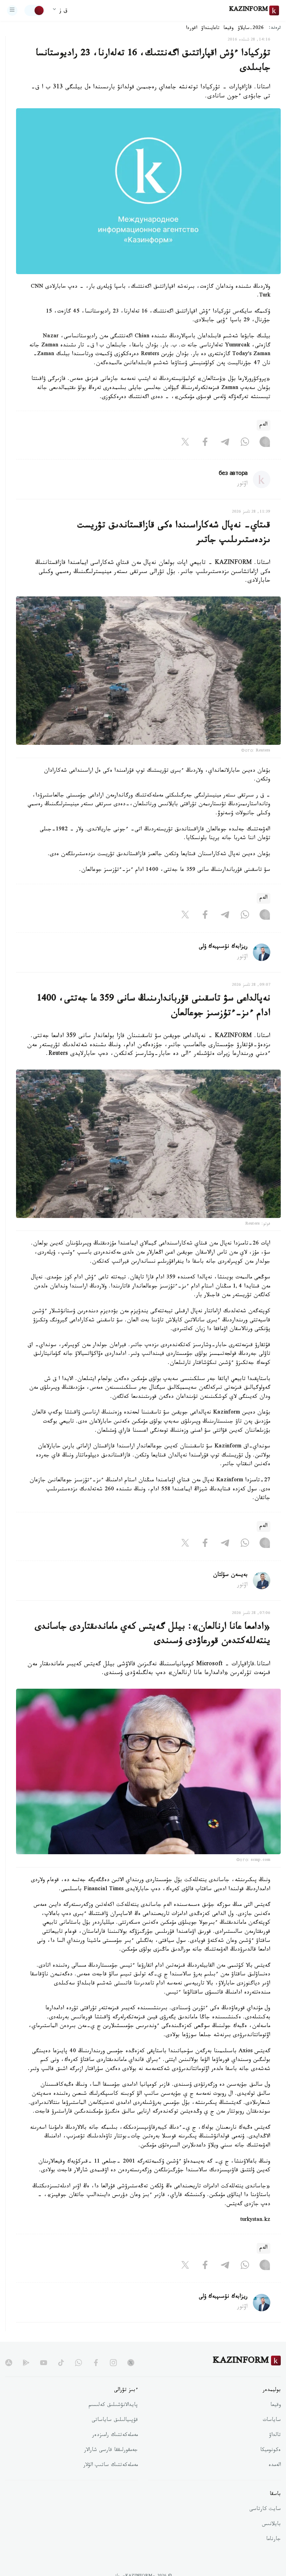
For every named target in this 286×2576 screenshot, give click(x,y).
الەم (264, 425)
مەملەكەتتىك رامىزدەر (115, 2436)
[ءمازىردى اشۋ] (12, 10)
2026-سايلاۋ (251, 29)
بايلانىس (271, 2525)
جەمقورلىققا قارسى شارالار (111, 2451)
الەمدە (275, 2466)
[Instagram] (265, 443)
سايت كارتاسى (265, 2510)
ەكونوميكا (270, 2451)
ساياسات (272, 2421)
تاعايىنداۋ (210, 29)
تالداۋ (275, 2436)
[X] (185, 443)
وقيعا (229, 29)
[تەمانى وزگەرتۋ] (35, 10)
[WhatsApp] (245, 443)
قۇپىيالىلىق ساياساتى (115, 2421)
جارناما (273, 2540)
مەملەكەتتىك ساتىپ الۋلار (111, 2466)
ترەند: (275, 28)
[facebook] (96, 2363)
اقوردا (191, 29)
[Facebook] (205, 443)
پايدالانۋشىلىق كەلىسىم (113, 2406)
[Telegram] (225, 443)
